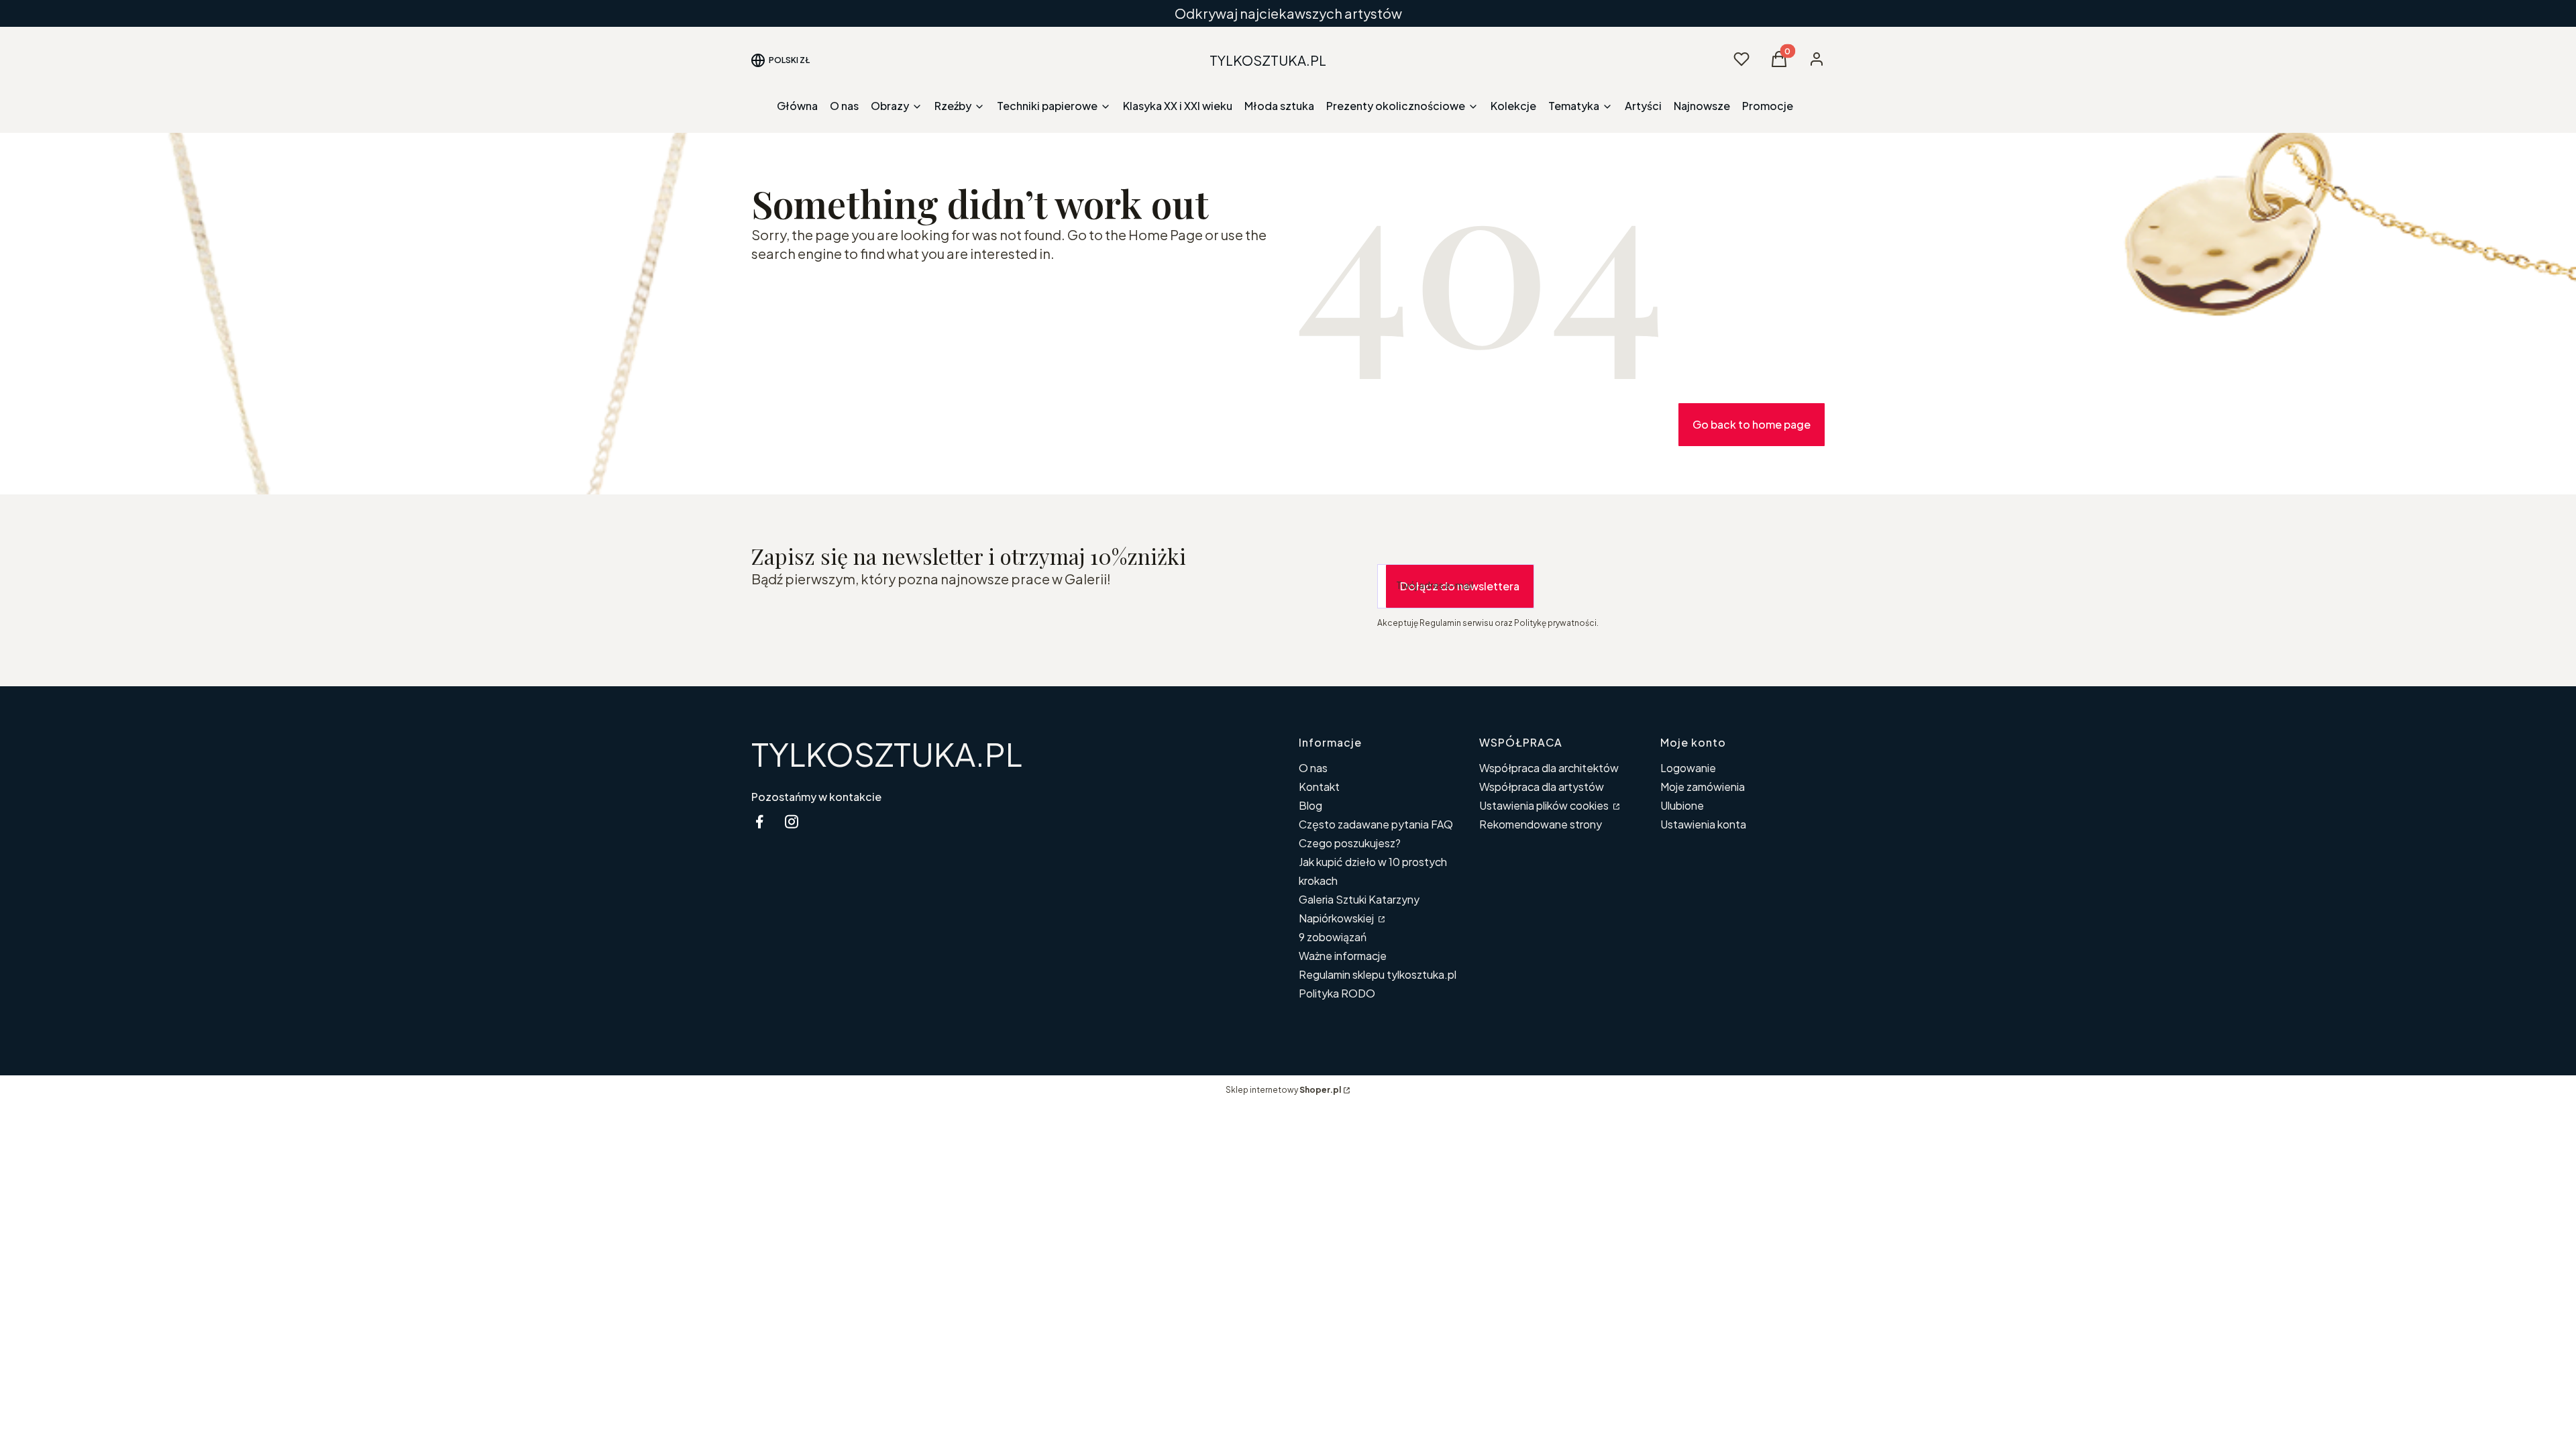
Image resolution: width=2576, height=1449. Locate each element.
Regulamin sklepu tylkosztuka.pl (1378, 974)
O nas (1313, 768)
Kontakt (1319, 787)
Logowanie (1688, 768)
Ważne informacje (1343, 956)
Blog (1310, 805)
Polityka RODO (1337, 993)
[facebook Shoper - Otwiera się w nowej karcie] (759, 821)
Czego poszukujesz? (1350, 843)
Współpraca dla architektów (1549, 768)
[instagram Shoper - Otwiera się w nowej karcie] (792, 821)
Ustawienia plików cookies (1545, 805)
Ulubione (1682, 805)
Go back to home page (1752, 424)
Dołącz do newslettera (1460, 586)
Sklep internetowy (1283, 1090)
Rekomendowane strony (1541, 824)
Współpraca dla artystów (1542, 787)
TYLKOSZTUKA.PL (887, 754)
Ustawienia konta (1703, 824)
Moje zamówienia (1703, 787)
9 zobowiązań (1333, 937)
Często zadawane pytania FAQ (1376, 824)
